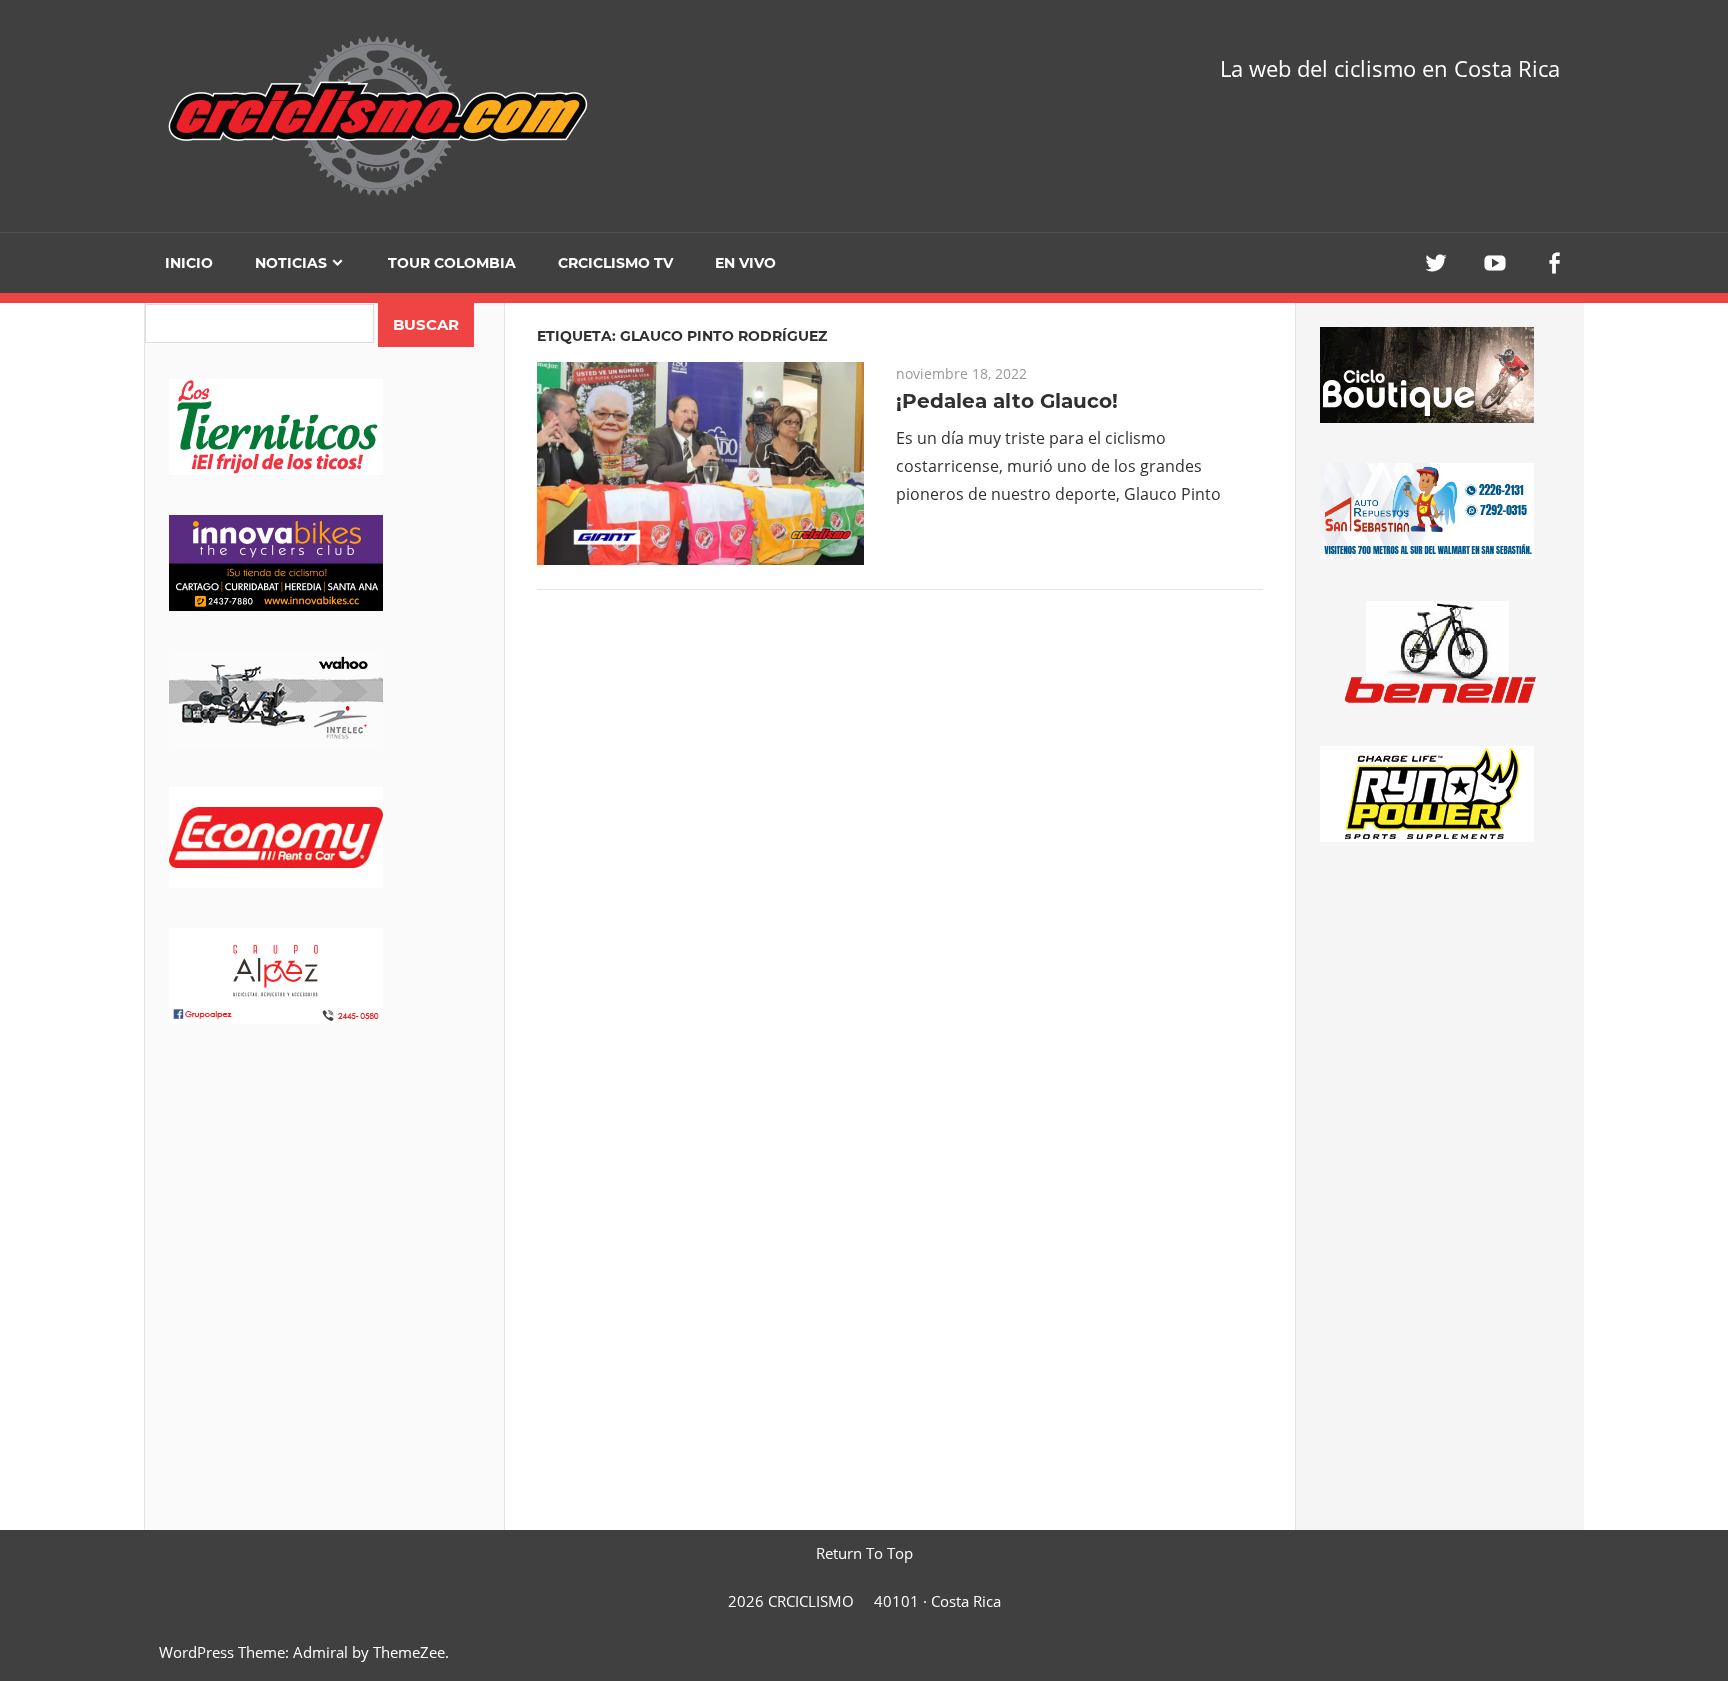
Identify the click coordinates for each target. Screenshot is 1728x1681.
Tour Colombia (452, 263)
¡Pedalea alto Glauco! (1007, 401)
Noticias (291, 263)
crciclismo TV (615, 263)
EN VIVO (745, 263)
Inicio (189, 263)
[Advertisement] (324, 1221)
